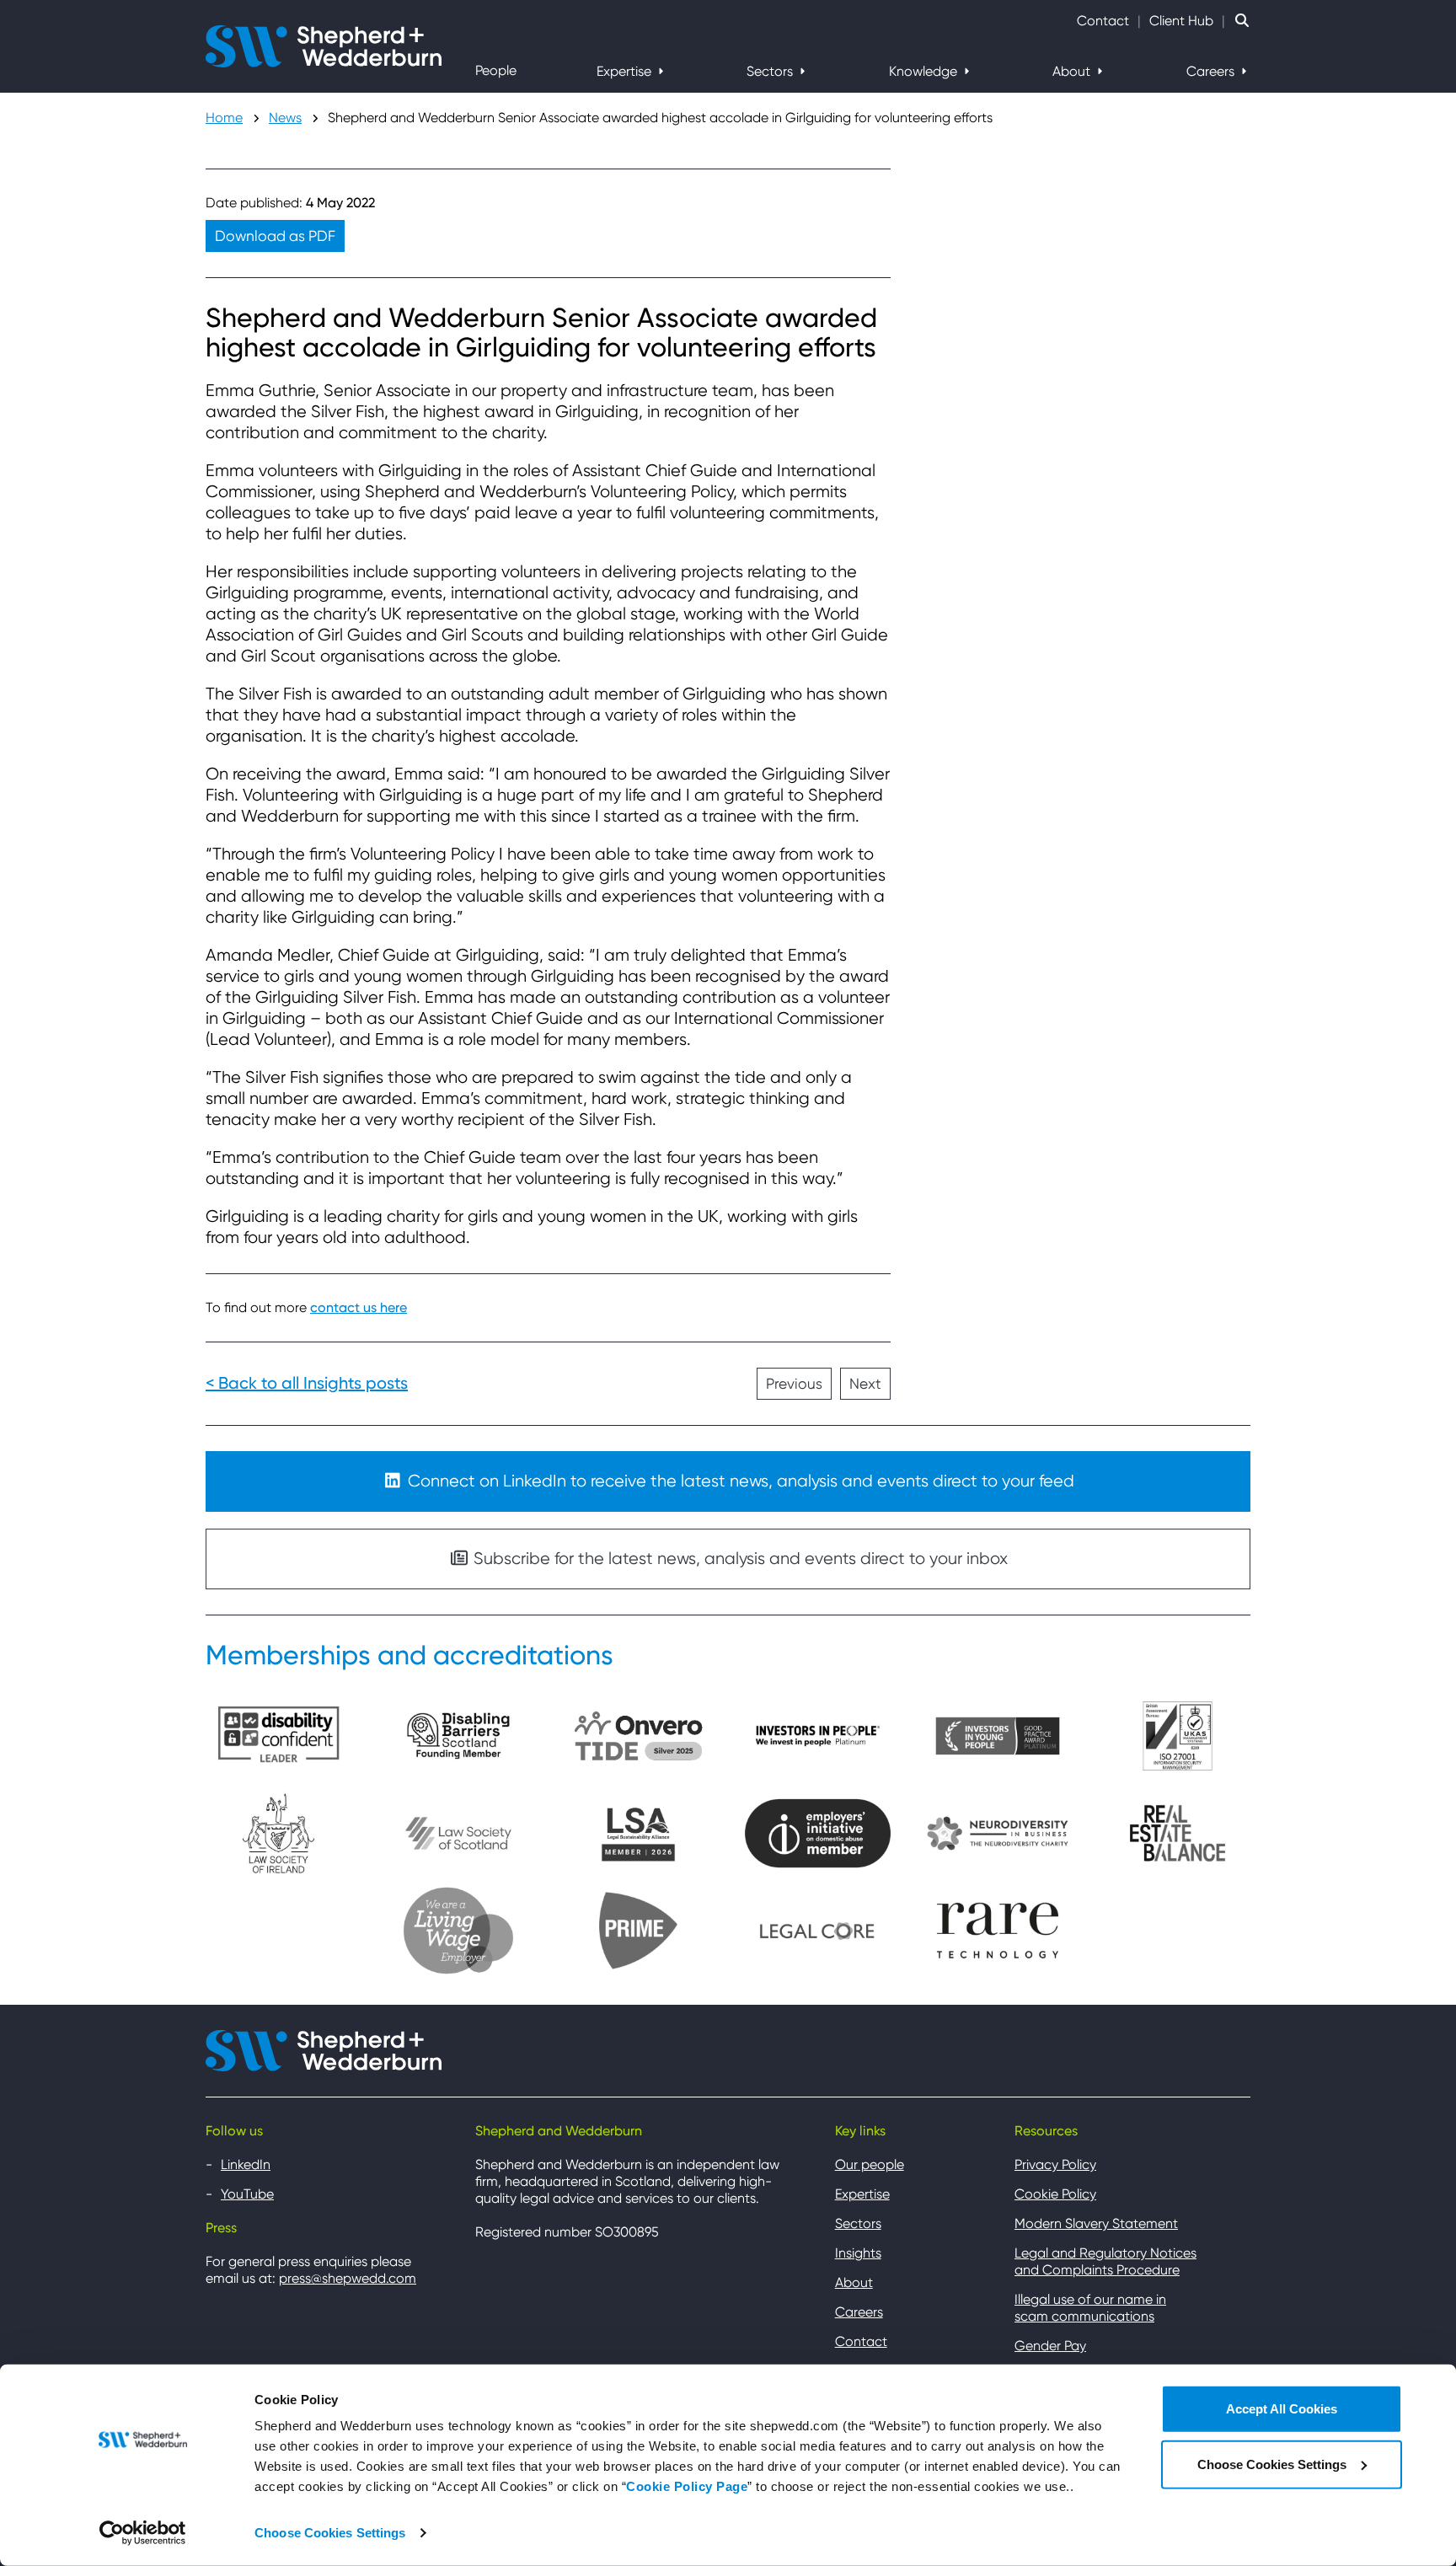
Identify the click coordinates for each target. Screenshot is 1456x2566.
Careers (1212, 71)
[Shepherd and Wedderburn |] (324, 45)
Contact (1103, 21)
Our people (870, 2164)
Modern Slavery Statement (1096, 2223)
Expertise (626, 71)
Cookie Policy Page (687, 2486)
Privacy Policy (1055, 2164)
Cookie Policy (1055, 2194)
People (496, 70)
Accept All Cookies (1282, 2409)
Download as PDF (275, 236)
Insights (858, 2253)
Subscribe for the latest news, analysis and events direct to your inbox (739, 1559)
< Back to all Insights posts (307, 1383)
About (1073, 71)
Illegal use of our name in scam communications (1090, 2308)
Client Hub (1181, 21)
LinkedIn (246, 2164)
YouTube (247, 2194)
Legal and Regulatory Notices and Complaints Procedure (1105, 2261)
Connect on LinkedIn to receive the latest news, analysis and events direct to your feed (739, 1481)
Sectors (771, 71)
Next (865, 1384)
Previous (794, 1384)
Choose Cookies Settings (330, 2533)
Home (224, 118)
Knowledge (925, 71)
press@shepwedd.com (348, 2278)
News (285, 118)
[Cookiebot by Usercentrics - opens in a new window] (143, 2533)
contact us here (359, 1307)
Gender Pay (1050, 2346)
